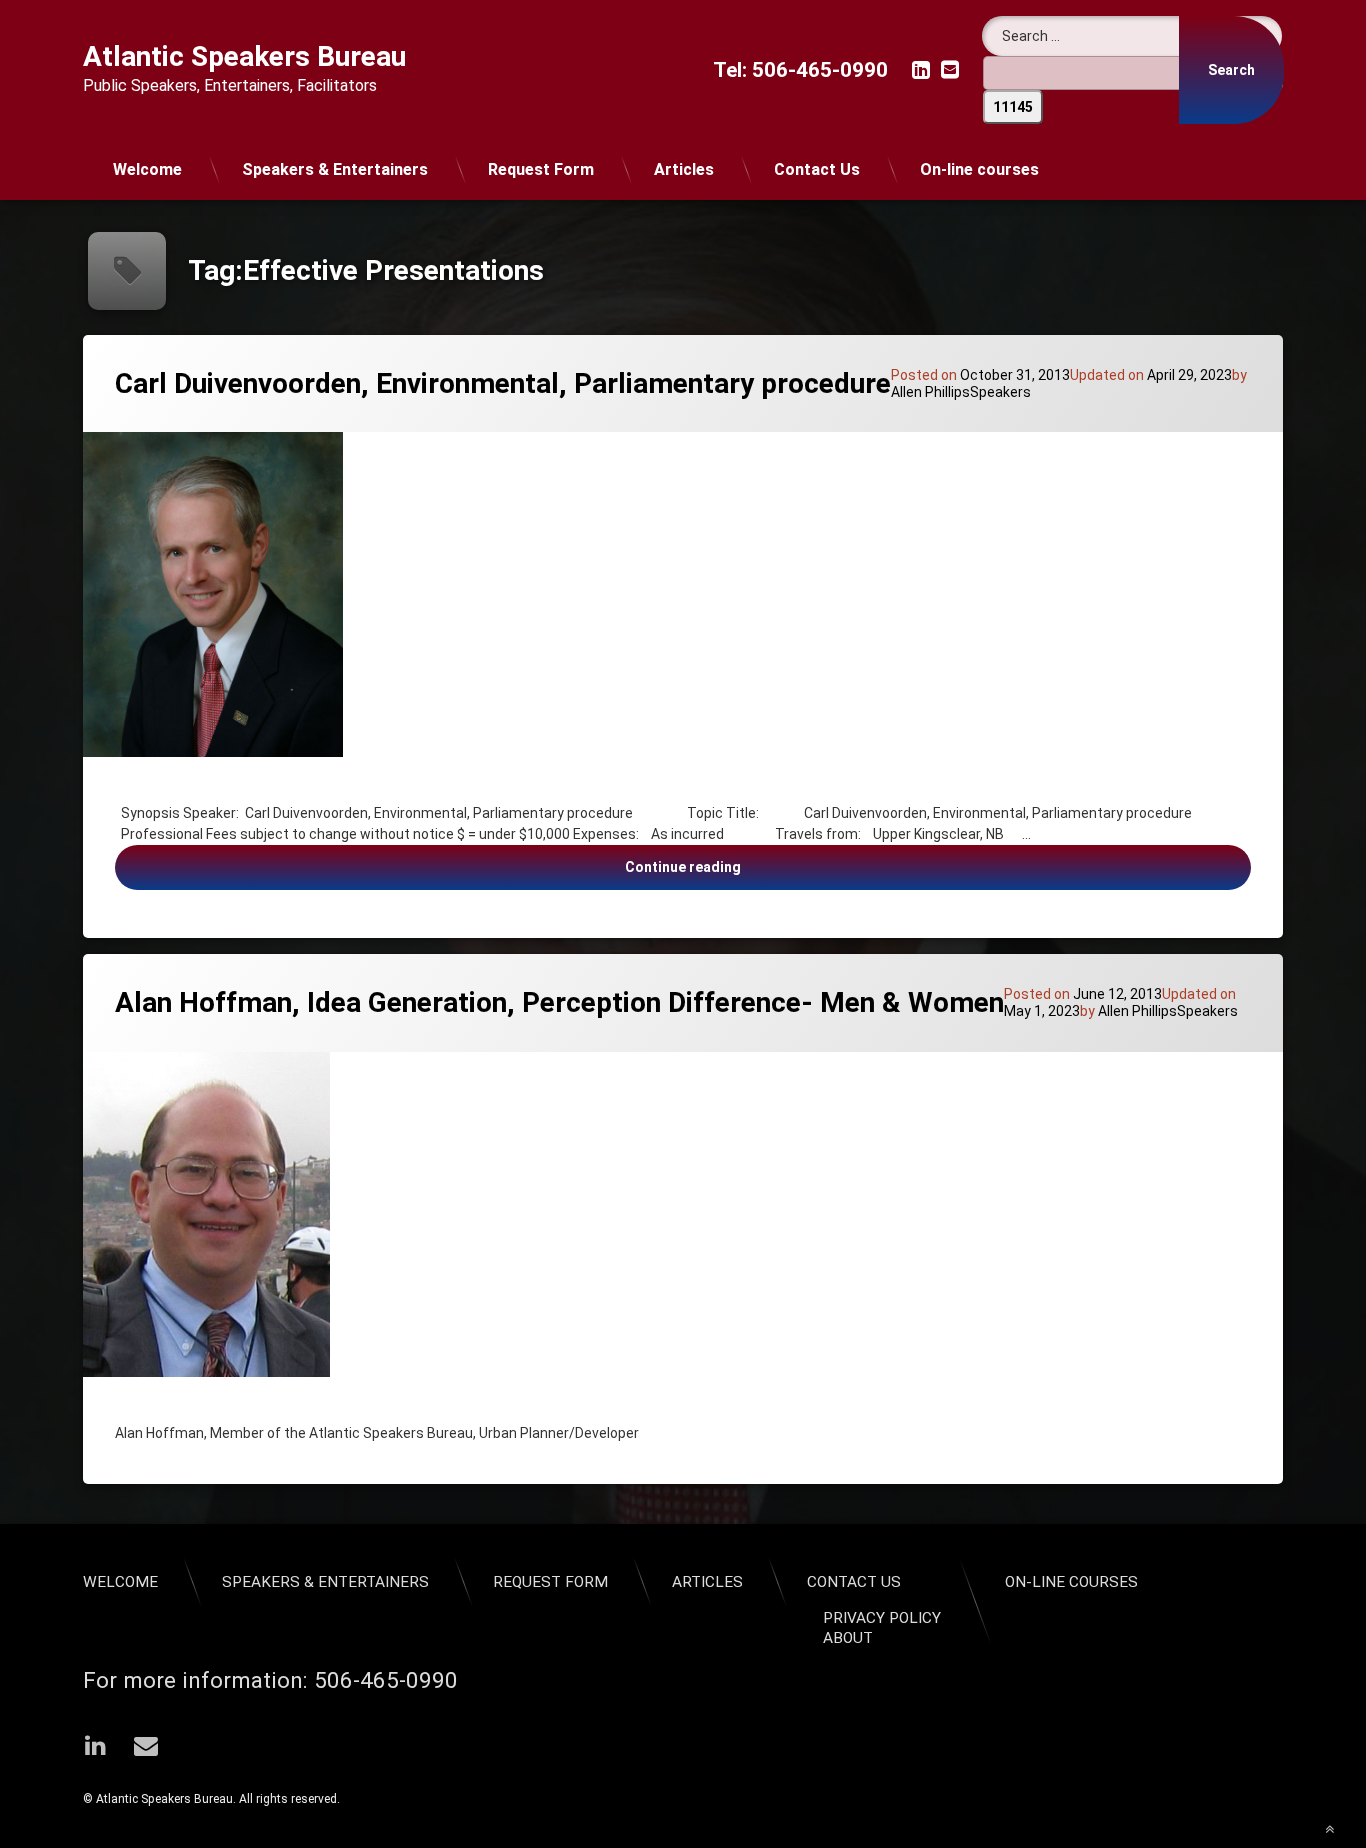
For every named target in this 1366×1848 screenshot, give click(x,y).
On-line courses (979, 169)
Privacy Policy (882, 1618)
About (848, 1638)
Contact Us (817, 169)
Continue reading (887, 866)
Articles (684, 169)
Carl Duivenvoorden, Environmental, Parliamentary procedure (503, 383)
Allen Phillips (930, 392)
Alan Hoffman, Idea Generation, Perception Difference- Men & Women (559, 1002)
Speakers (1000, 392)
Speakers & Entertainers (335, 169)
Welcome (147, 169)
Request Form (541, 169)
